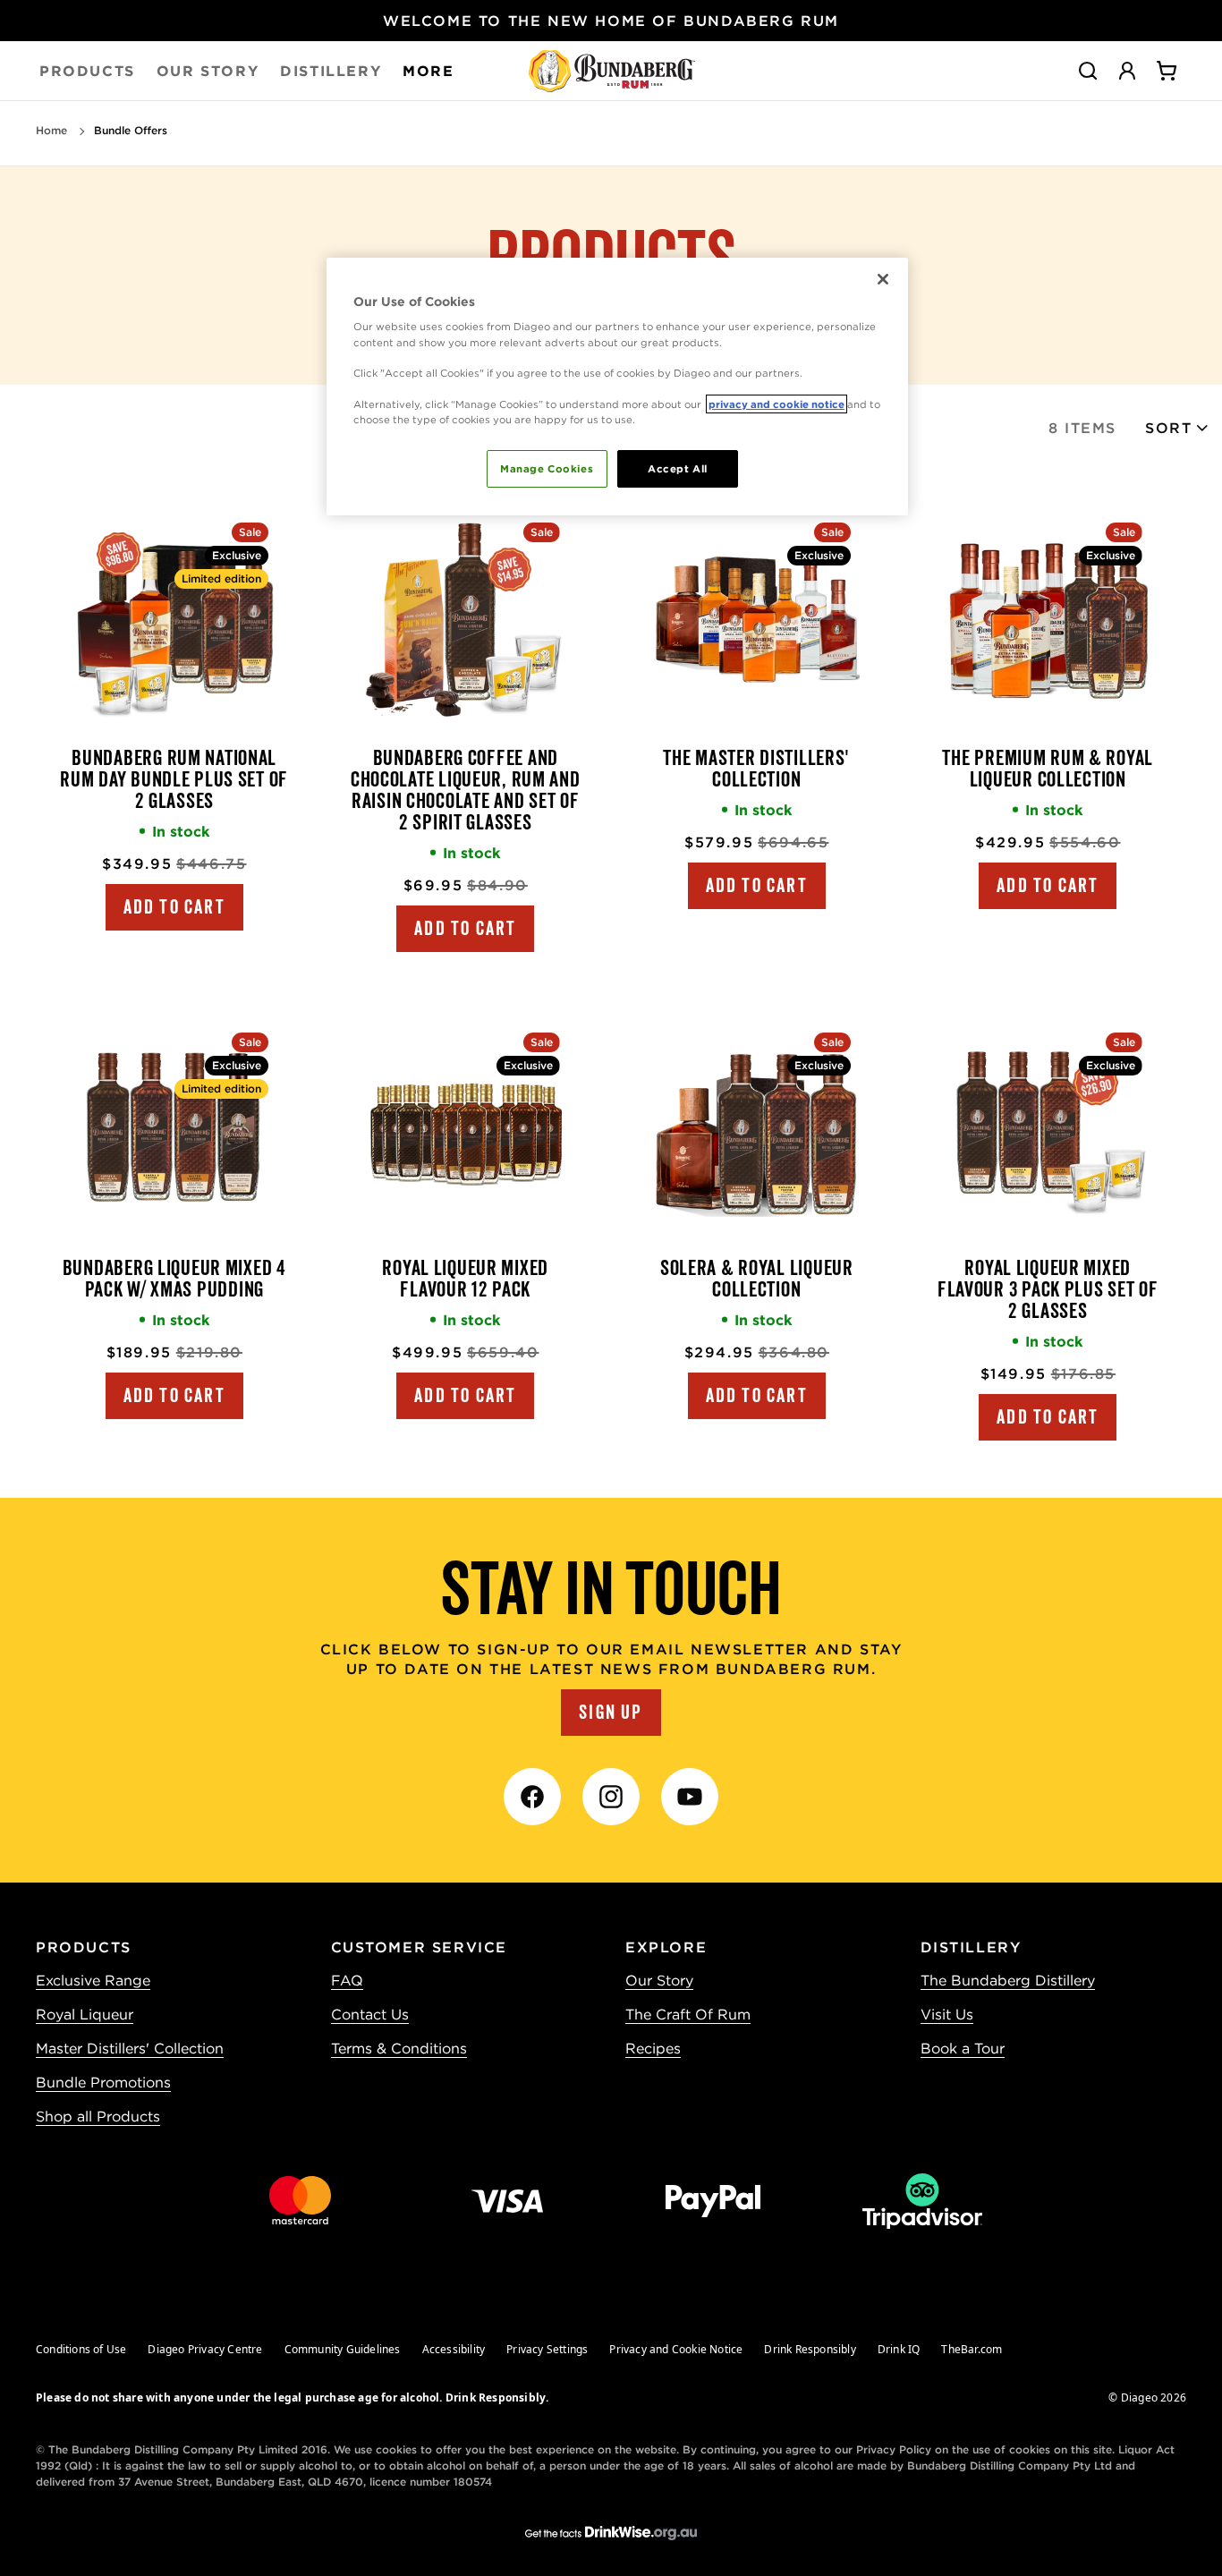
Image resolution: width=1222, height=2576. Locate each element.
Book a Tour (963, 2048)
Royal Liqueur (85, 2014)
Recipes (653, 2048)
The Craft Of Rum (688, 2014)
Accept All (678, 468)
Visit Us (947, 2014)
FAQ (347, 1980)
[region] (617, 387)
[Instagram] (611, 1797)
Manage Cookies (547, 468)
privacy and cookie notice (776, 404)
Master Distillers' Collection (130, 2048)
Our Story (659, 1980)
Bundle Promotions (103, 2082)
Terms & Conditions (399, 2048)
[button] (1178, 428)
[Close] (883, 279)
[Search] (1088, 71)
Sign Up (611, 1713)
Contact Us (370, 2014)
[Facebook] (532, 1797)
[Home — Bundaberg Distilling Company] (611, 71)
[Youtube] (690, 1797)
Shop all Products (98, 2116)
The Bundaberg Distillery (1008, 1980)
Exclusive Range (93, 1980)
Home (51, 130)
